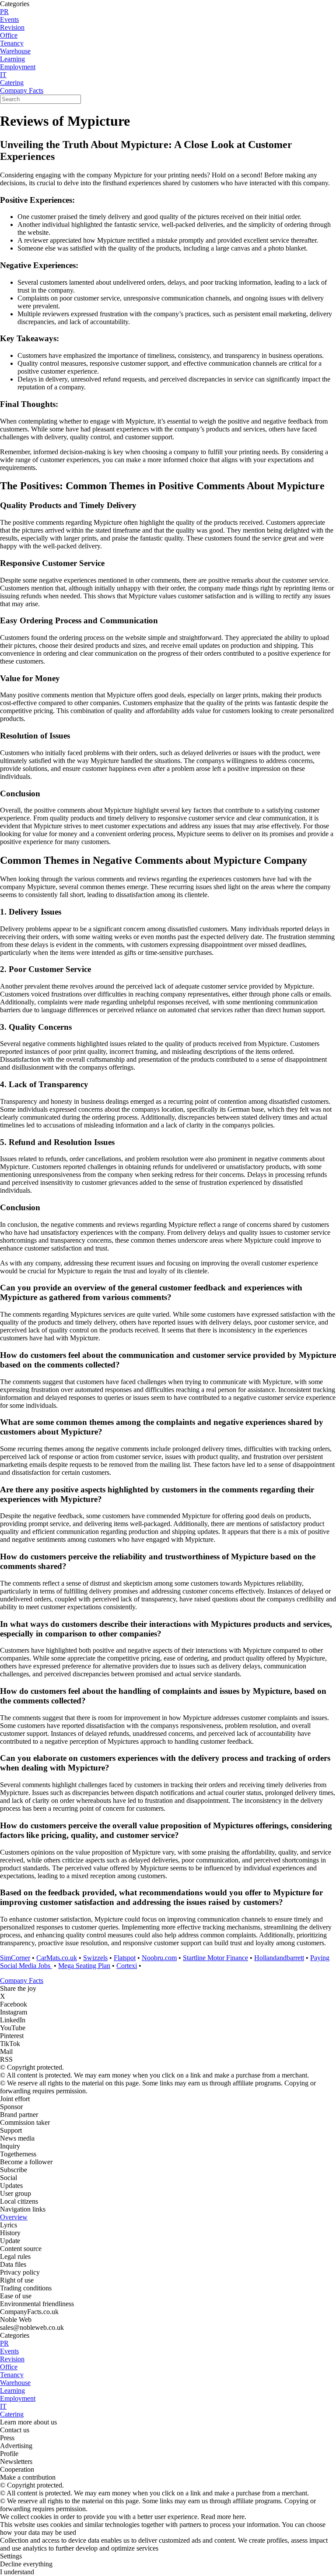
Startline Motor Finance (215, 1958)
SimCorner (15, 1958)
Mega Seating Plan (84, 1966)
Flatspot (125, 1958)
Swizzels (95, 1958)
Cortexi (127, 1966)
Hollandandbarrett (279, 1958)
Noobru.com (159, 1958)
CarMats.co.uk (57, 1958)
